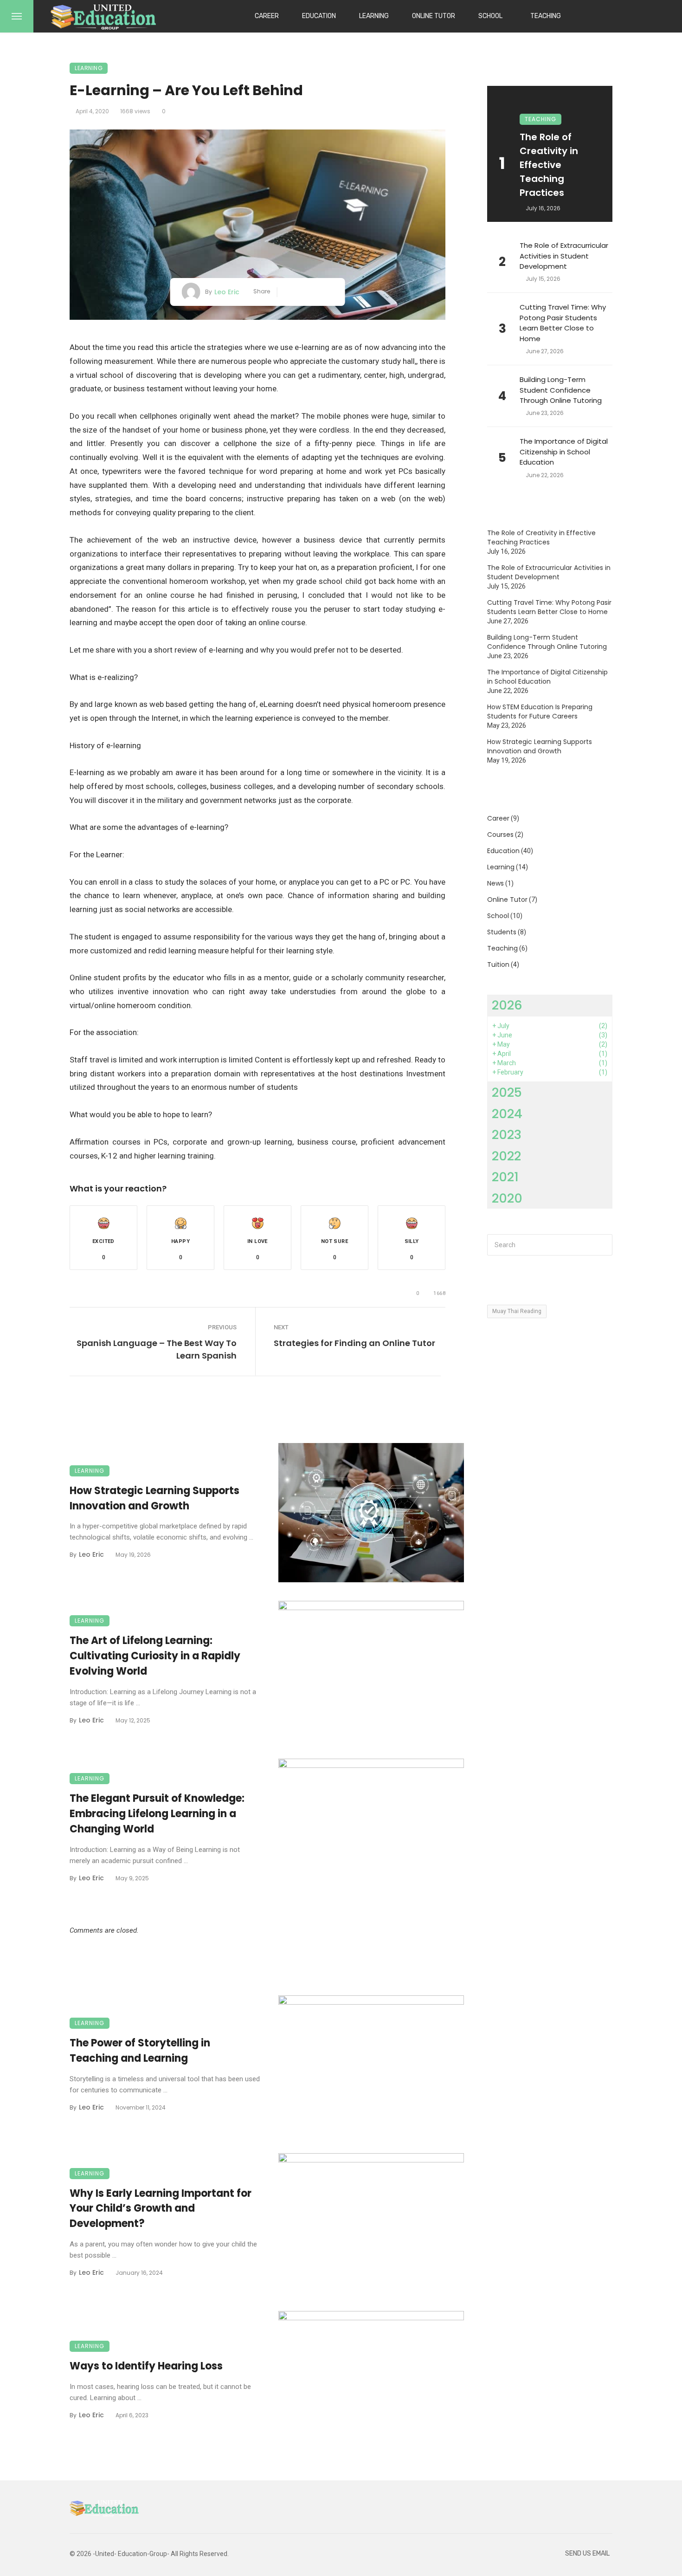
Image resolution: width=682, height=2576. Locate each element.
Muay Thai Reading (517, 1311)
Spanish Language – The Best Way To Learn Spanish (157, 1349)
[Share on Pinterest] (316, 292)
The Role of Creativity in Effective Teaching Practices (549, 165)
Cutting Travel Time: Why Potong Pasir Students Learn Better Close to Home (563, 323)
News (495, 883)
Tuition (498, 964)
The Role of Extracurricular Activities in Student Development (564, 256)
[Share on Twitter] (302, 292)
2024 (507, 1114)
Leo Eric (227, 292)
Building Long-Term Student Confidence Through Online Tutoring (561, 390)
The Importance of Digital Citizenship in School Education (564, 452)
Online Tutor (434, 16)
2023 (507, 1135)
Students (502, 932)
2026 (507, 1005)
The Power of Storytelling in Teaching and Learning (140, 2051)
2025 (507, 1092)
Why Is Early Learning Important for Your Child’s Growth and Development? (161, 2209)
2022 (506, 1156)
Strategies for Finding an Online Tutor (354, 1343)
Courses (500, 835)
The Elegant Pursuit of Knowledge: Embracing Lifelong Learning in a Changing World (157, 1814)
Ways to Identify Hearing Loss (146, 2366)
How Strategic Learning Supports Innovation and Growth (154, 1498)
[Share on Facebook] (288, 292)
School (490, 16)
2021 (505, 1177)
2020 (507, 1198)
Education (319, 16)
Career (267, 16)
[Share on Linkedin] (330, 292)
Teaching (546, 16)
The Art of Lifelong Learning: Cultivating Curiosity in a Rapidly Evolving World (155, 1656)
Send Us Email (587, 2553)
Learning (374, 16)
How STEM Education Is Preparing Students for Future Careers (540, 712)
